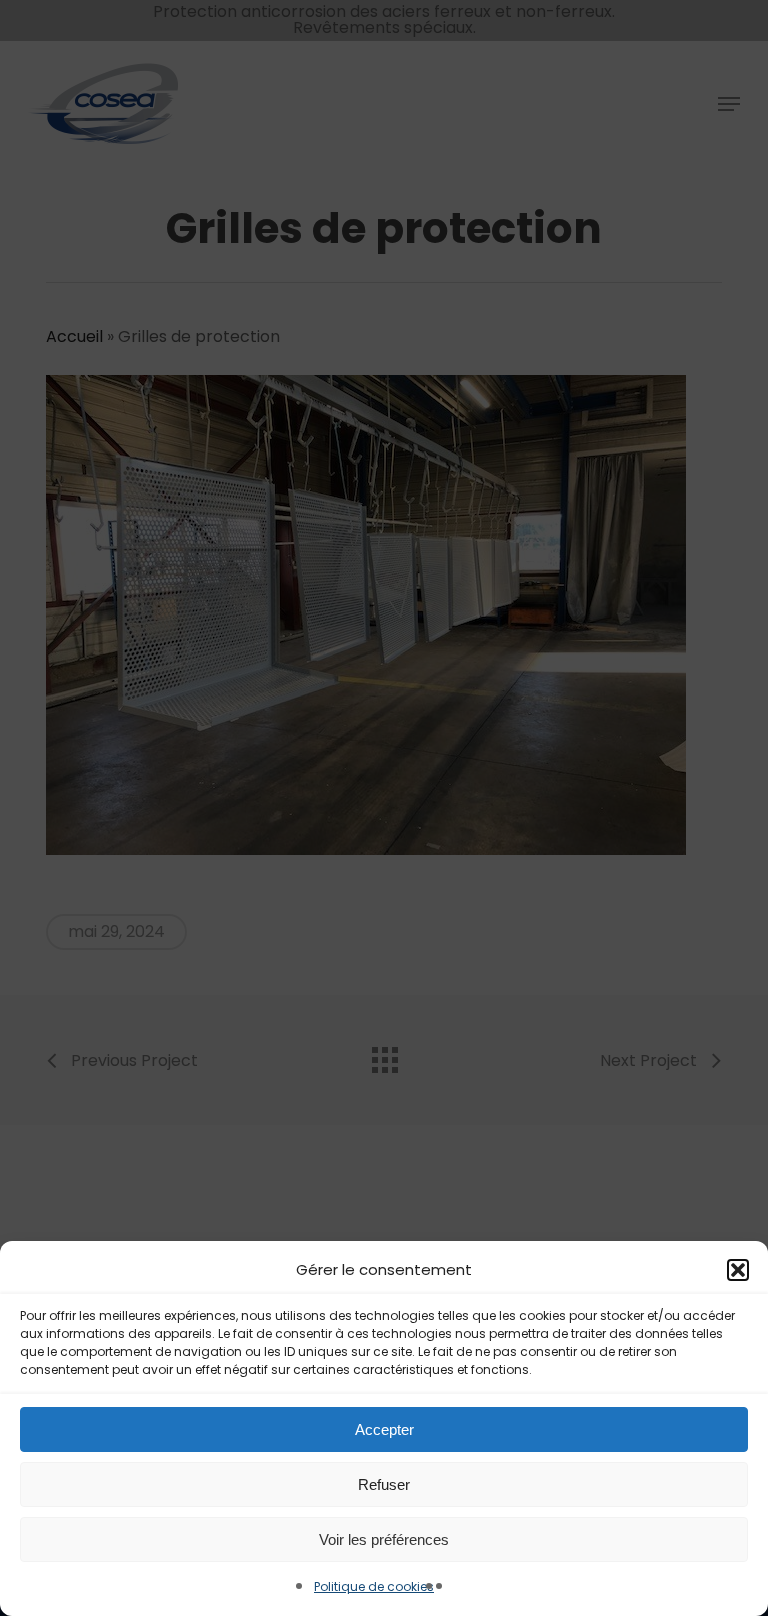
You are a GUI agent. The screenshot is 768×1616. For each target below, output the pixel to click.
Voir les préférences (384, 1539)
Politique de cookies (374, 1586)
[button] (738, 1270)
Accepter (384, 1429)
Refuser (384, 1484)
